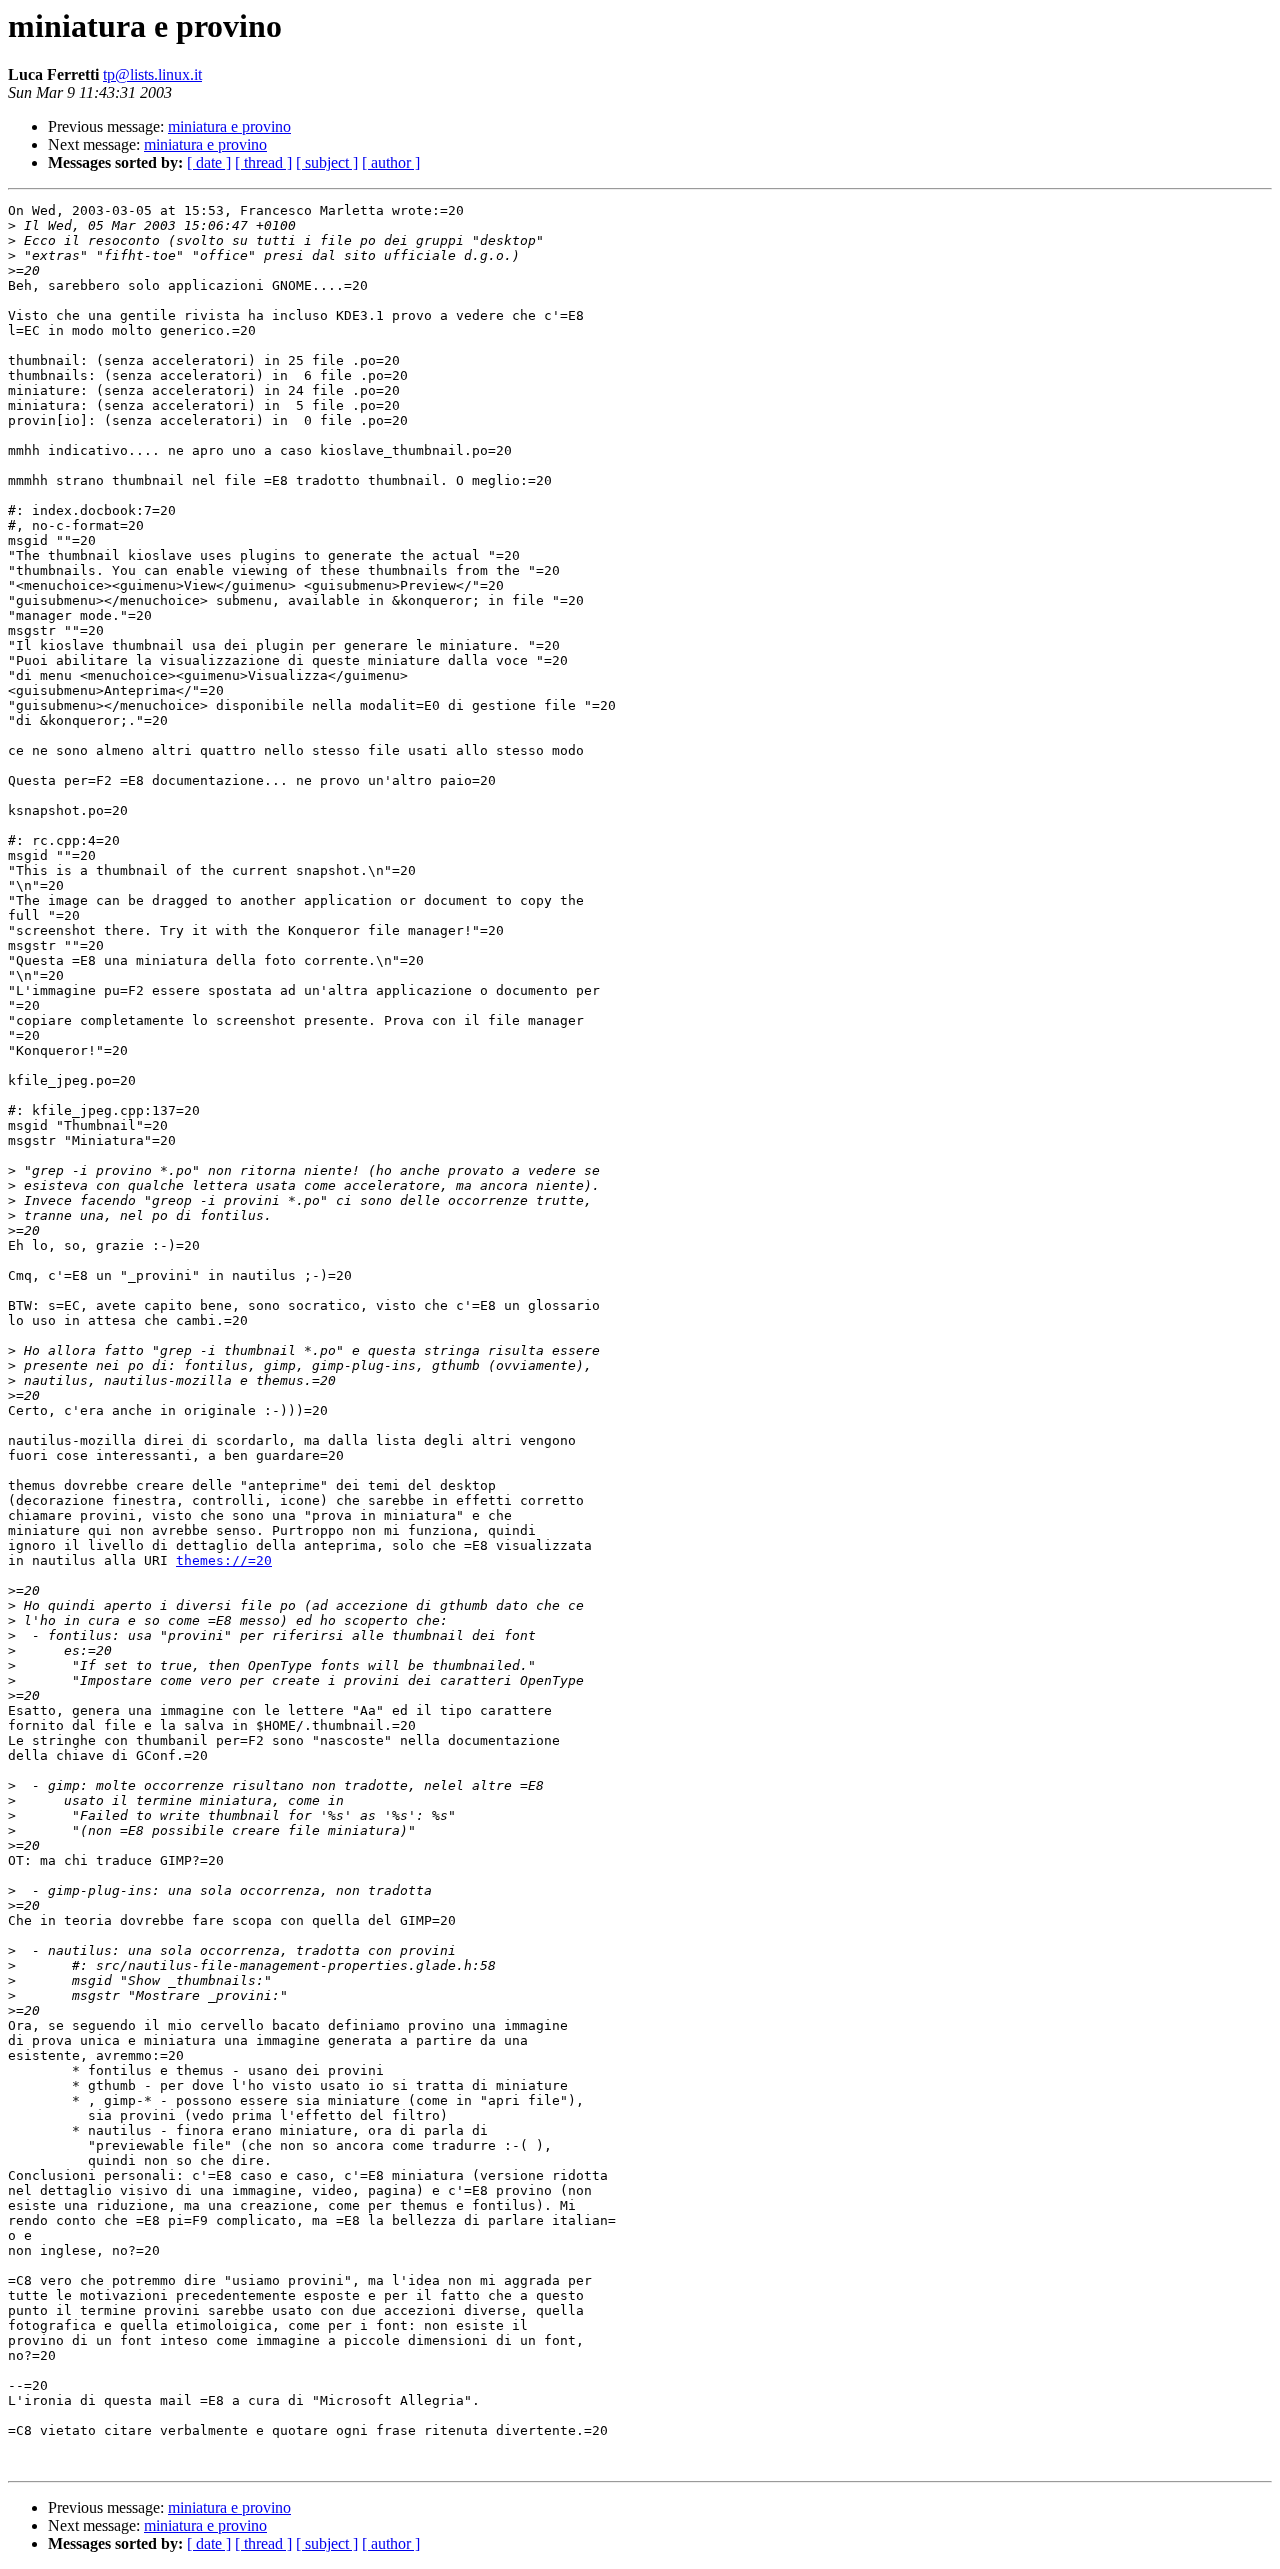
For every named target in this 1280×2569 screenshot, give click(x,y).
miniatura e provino (229, 126)
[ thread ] (263, 162)
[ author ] (391, 162)
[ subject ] (327, 162)
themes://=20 (224, 1560)
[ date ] (209, 162)
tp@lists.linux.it (152, 74)
